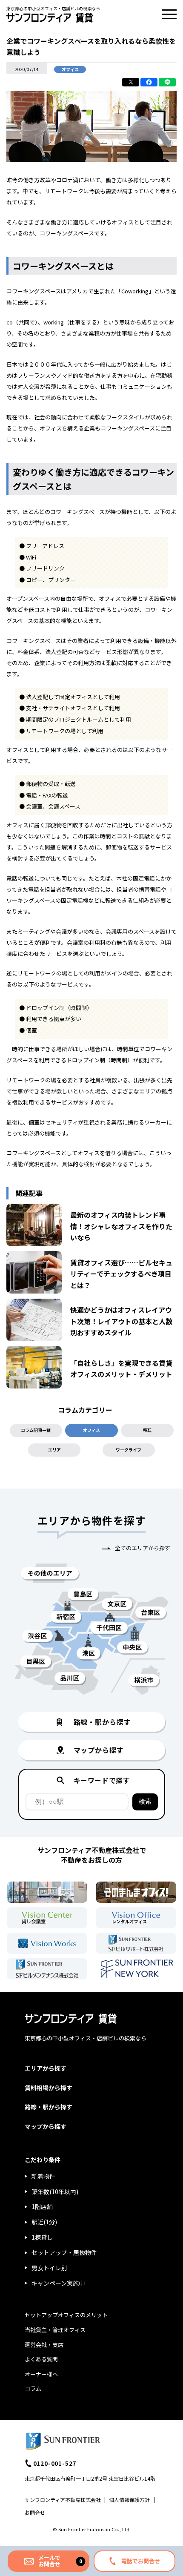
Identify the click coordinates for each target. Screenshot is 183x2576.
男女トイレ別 (49, 2268)
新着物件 (43, 2176)
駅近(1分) (44, 2222)
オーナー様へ (41, 2374)
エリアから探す (46, 2068)
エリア (54, 1450)
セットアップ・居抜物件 (64, 2252)
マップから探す (46, 2126)
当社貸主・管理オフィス (55, 2330)
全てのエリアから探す (143, 1548)
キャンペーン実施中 (58, 2283)
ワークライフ (129, 1450)
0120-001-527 (55, 2463)
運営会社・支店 (44, 2345)
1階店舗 (42, 2206)
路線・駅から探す (49, 2107)
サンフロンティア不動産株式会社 (63, 2500)
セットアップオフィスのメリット (66, 2315)
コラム (33, 2388)
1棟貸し (42, 2237)
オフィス (91, 1430)
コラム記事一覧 (36, 1430)
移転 (147, 1430)
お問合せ (35, 2512)
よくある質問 (41, 2359)
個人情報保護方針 (129, 2500)
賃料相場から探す (49, 2088)
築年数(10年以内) (55, 2192)
